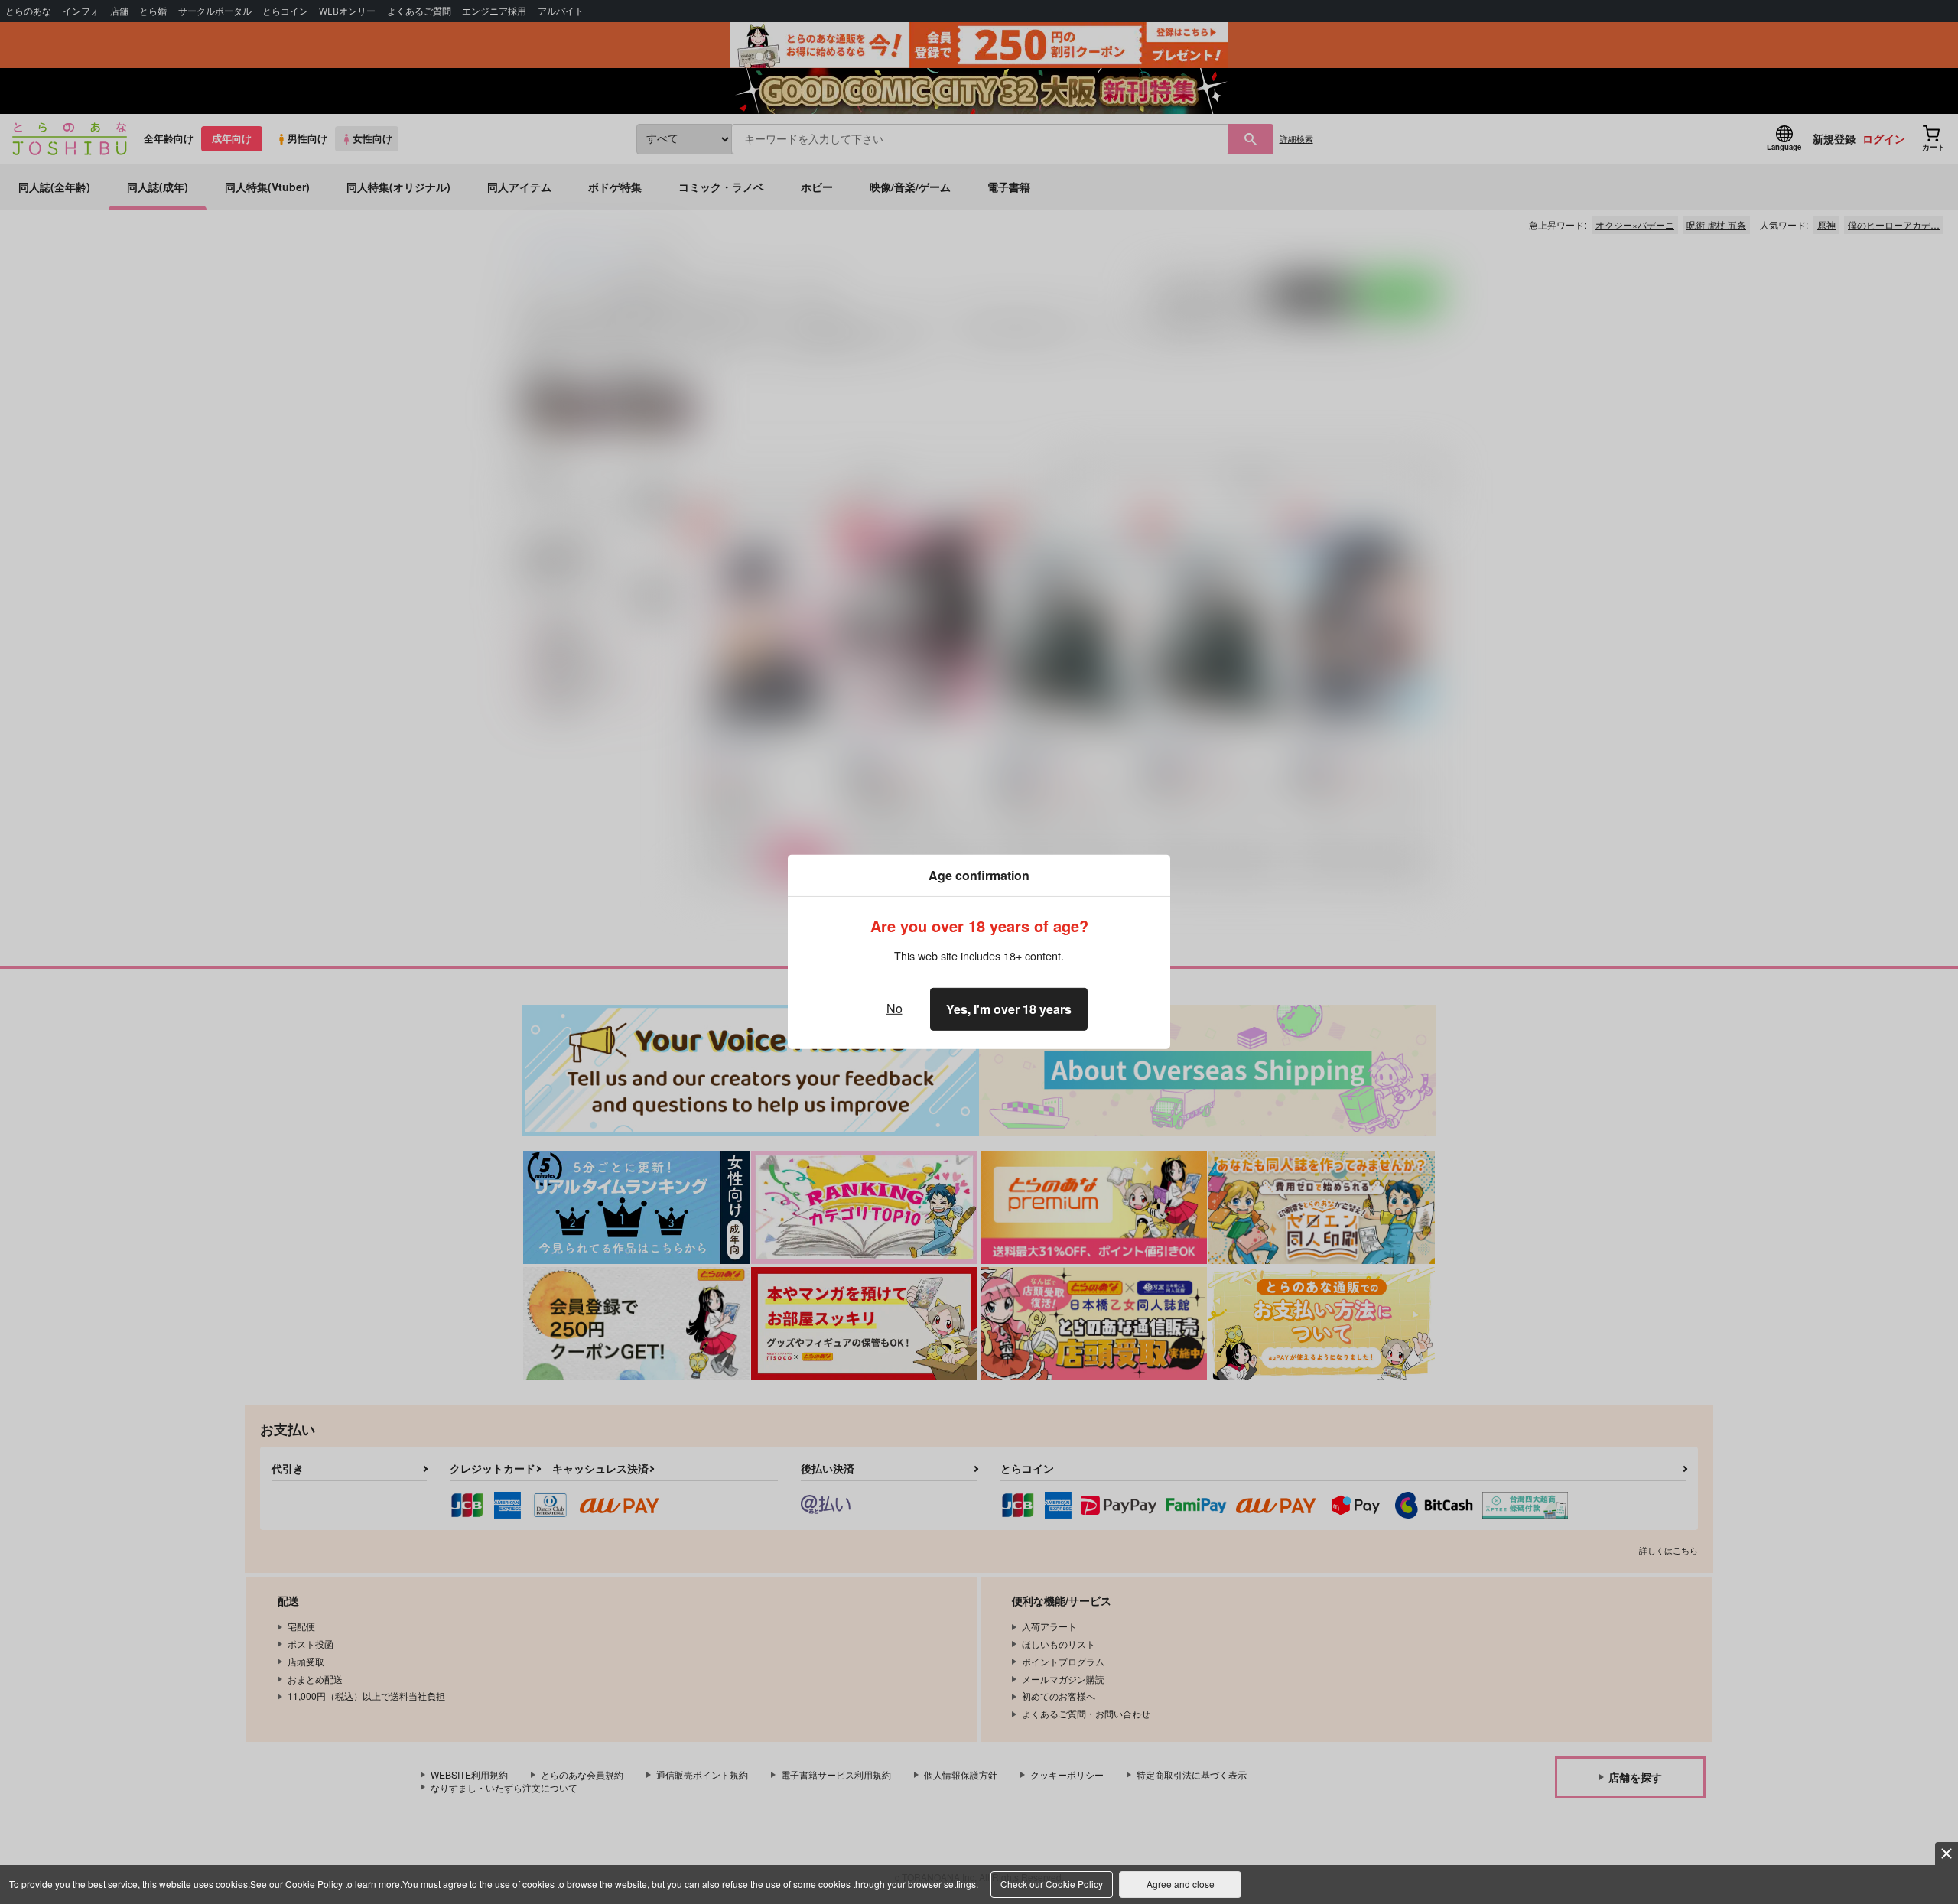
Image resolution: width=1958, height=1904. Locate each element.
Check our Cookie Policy (1052, 1884)
